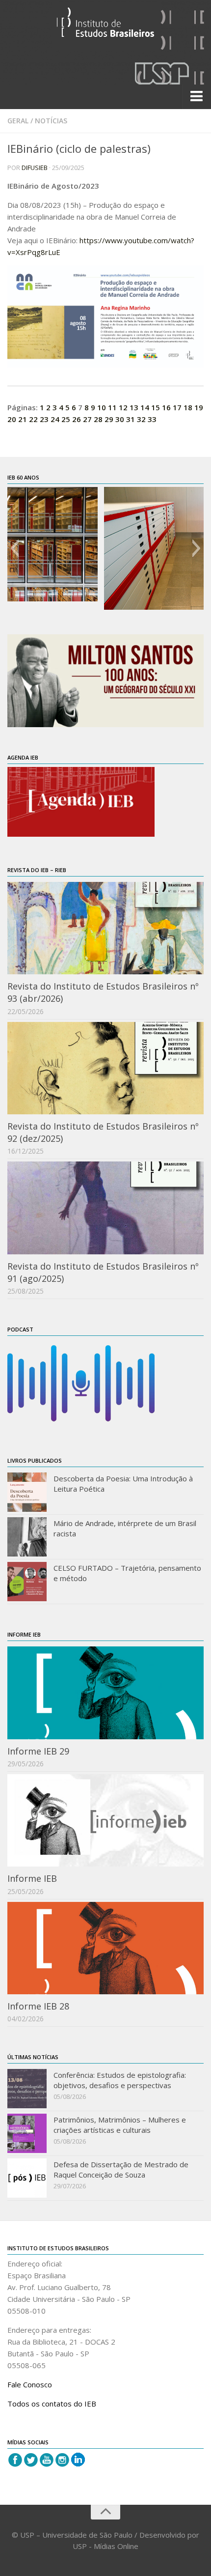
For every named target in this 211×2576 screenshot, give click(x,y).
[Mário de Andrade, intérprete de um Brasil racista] (27, 1537)
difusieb (35, 168)
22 (33, 419)
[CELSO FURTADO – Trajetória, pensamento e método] (27, 1582)
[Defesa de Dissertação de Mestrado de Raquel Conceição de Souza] (27, 2178)
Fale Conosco (30, 2384)
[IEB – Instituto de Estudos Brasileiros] (105, 26)
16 (166, 407)
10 (102, 407)
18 (188, 407)
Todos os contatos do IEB (52, 2404)
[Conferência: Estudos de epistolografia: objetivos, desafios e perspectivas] (27, 2089)
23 (44, 419)
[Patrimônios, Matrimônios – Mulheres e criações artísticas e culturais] (27, 2133)
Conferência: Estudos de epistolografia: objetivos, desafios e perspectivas (120, 2080)
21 (23, 419)
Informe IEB (32, 1878)
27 (87, 419)
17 (177, 407)
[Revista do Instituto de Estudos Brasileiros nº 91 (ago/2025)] (105, 1208)
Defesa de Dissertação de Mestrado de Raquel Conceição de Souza (121, 2169)
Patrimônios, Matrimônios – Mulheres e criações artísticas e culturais (120, 2125)
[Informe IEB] (105, 1820)
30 (120, 419)
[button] (14, 548)
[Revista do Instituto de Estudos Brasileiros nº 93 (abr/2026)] (105, 928)
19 (199, 407)
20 (12, 419)
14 (145, 407)
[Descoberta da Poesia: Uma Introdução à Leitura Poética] (27, 1492)
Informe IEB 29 (38, 1751)
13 (134, 407)
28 (98, 419)
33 (152, 419)
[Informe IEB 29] (105, 1693)
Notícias (51, 121)
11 (112, 407)
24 (55, 419)
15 (156, 407)
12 (123, 407)
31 (131, 419)
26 (77, 419)
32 (141, 419)
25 (66, 419)
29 (109, 419)
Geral (18, 121)
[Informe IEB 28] (105, 1948)
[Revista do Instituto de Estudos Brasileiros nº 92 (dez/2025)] (105, 1068)
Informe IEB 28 (38, 2006)
